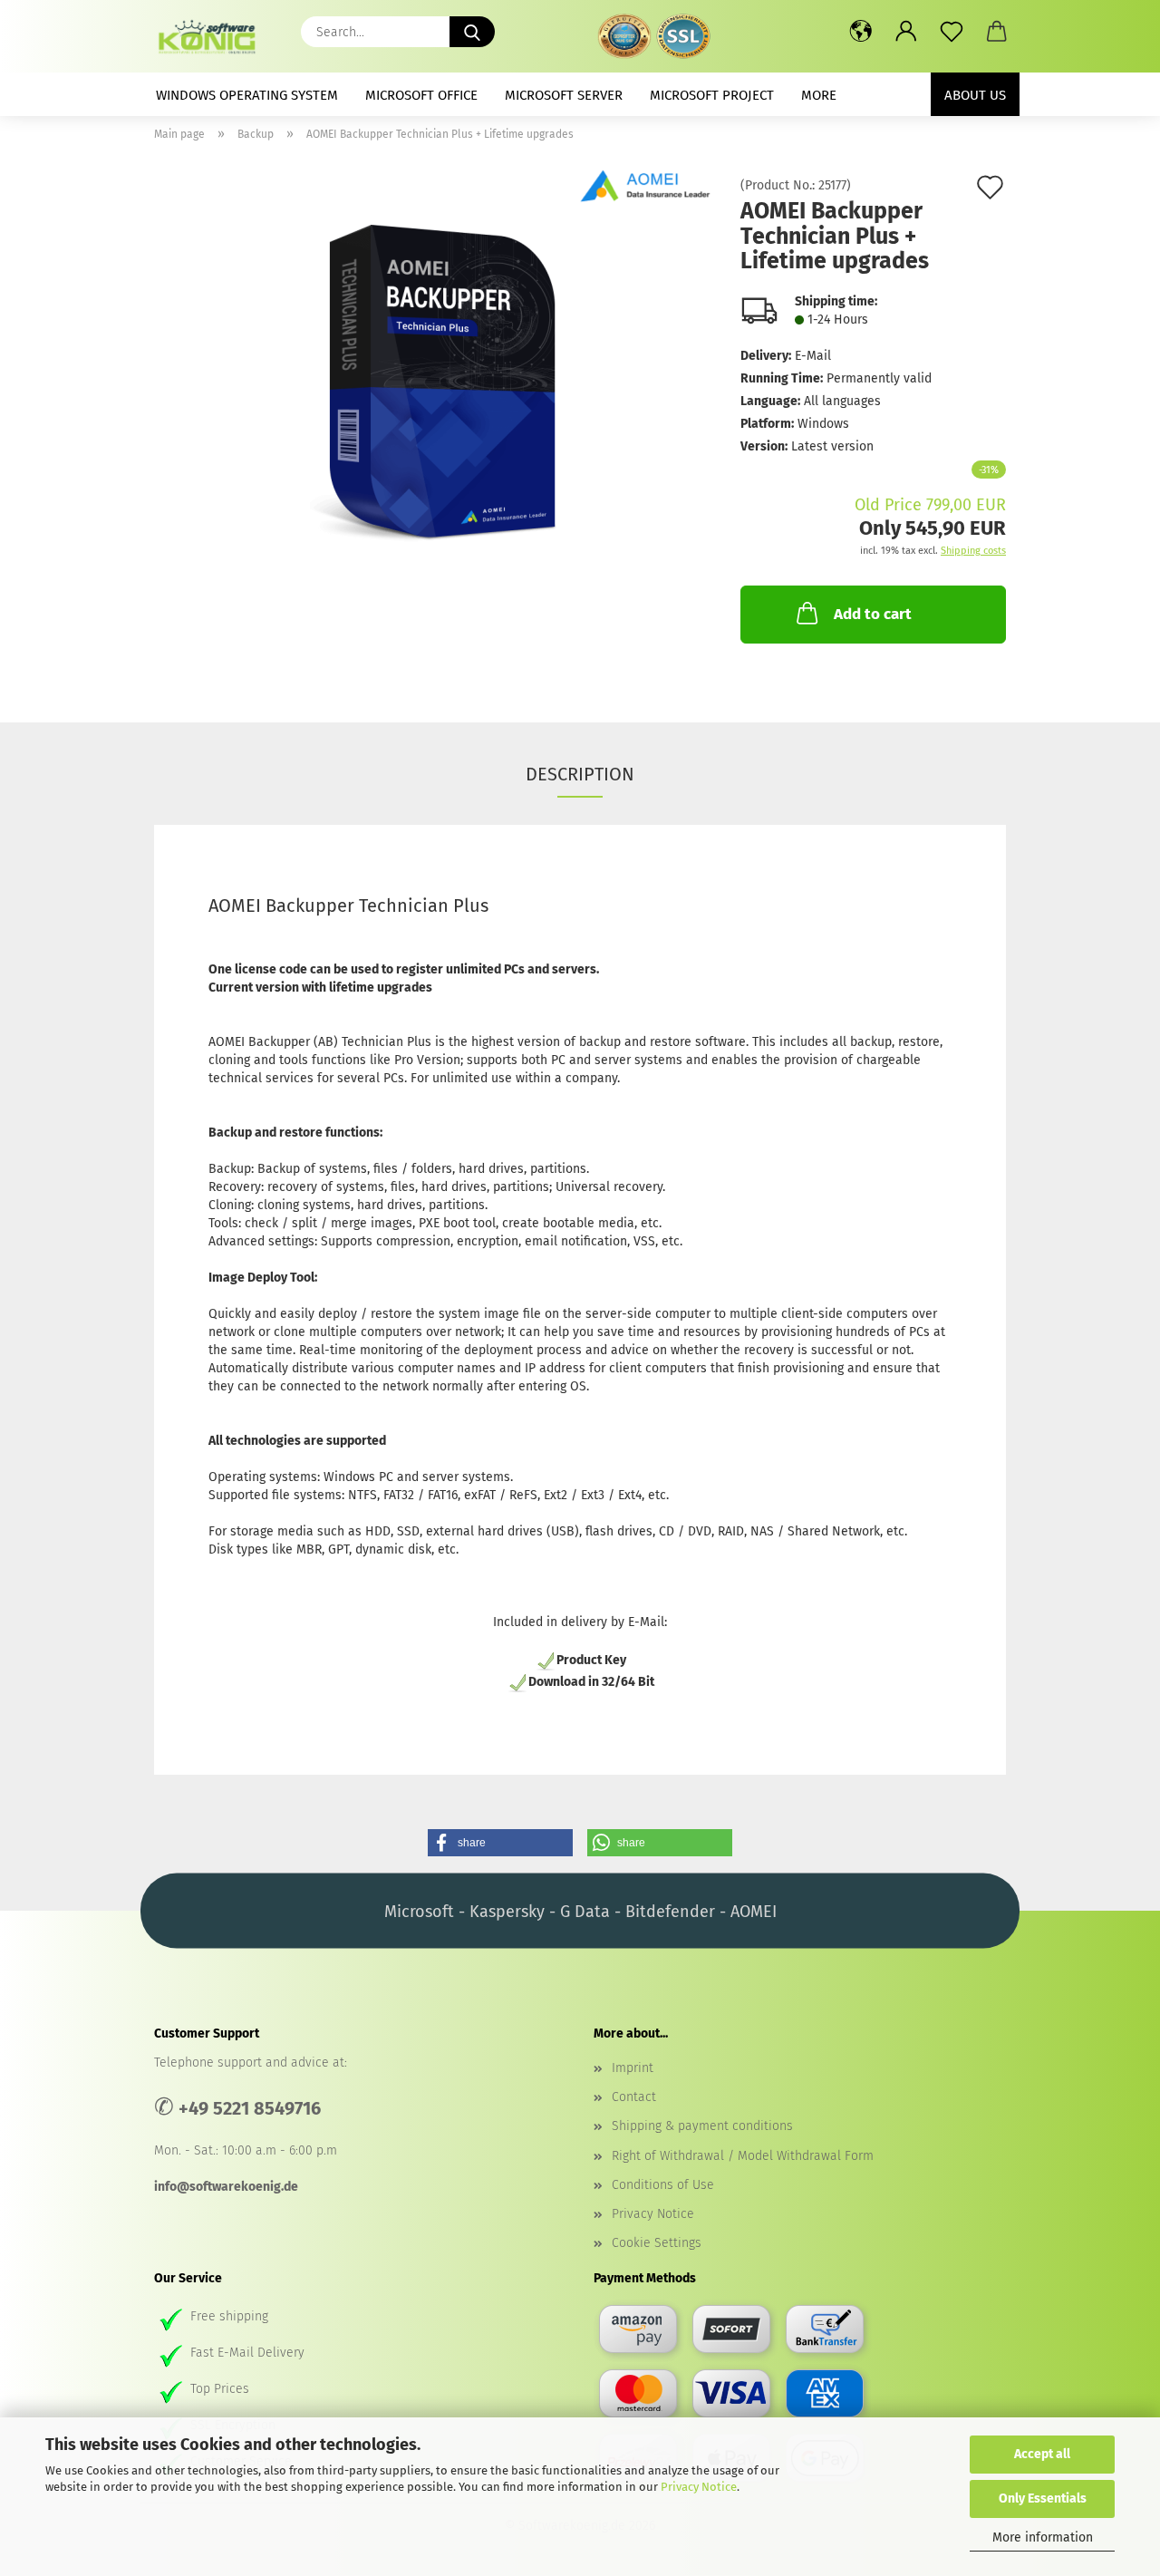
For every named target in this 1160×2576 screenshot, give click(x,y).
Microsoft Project (712, 95)
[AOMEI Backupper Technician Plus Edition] (434, 383)
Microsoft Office (421, 95)
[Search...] (472, 32)
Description (580, 774)
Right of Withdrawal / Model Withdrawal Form (743, 2156)
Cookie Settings (657, 2243)
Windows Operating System (247, 95)
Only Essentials (1043, 2499)
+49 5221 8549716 (250, 2108)
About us (975, 95)
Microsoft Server (564, 95)
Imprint (633, 2068)
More (819, 95)
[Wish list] (952, 32)
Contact (634, 2097)
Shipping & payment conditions (702, 2126)
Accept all (1042, 2454)
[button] (861, 32)
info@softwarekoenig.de (226, 2187)
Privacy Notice (699, 2487)
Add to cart (873, 614)
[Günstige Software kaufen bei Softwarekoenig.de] (213, 36)
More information (1043, 2537)
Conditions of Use (663, 2185)
